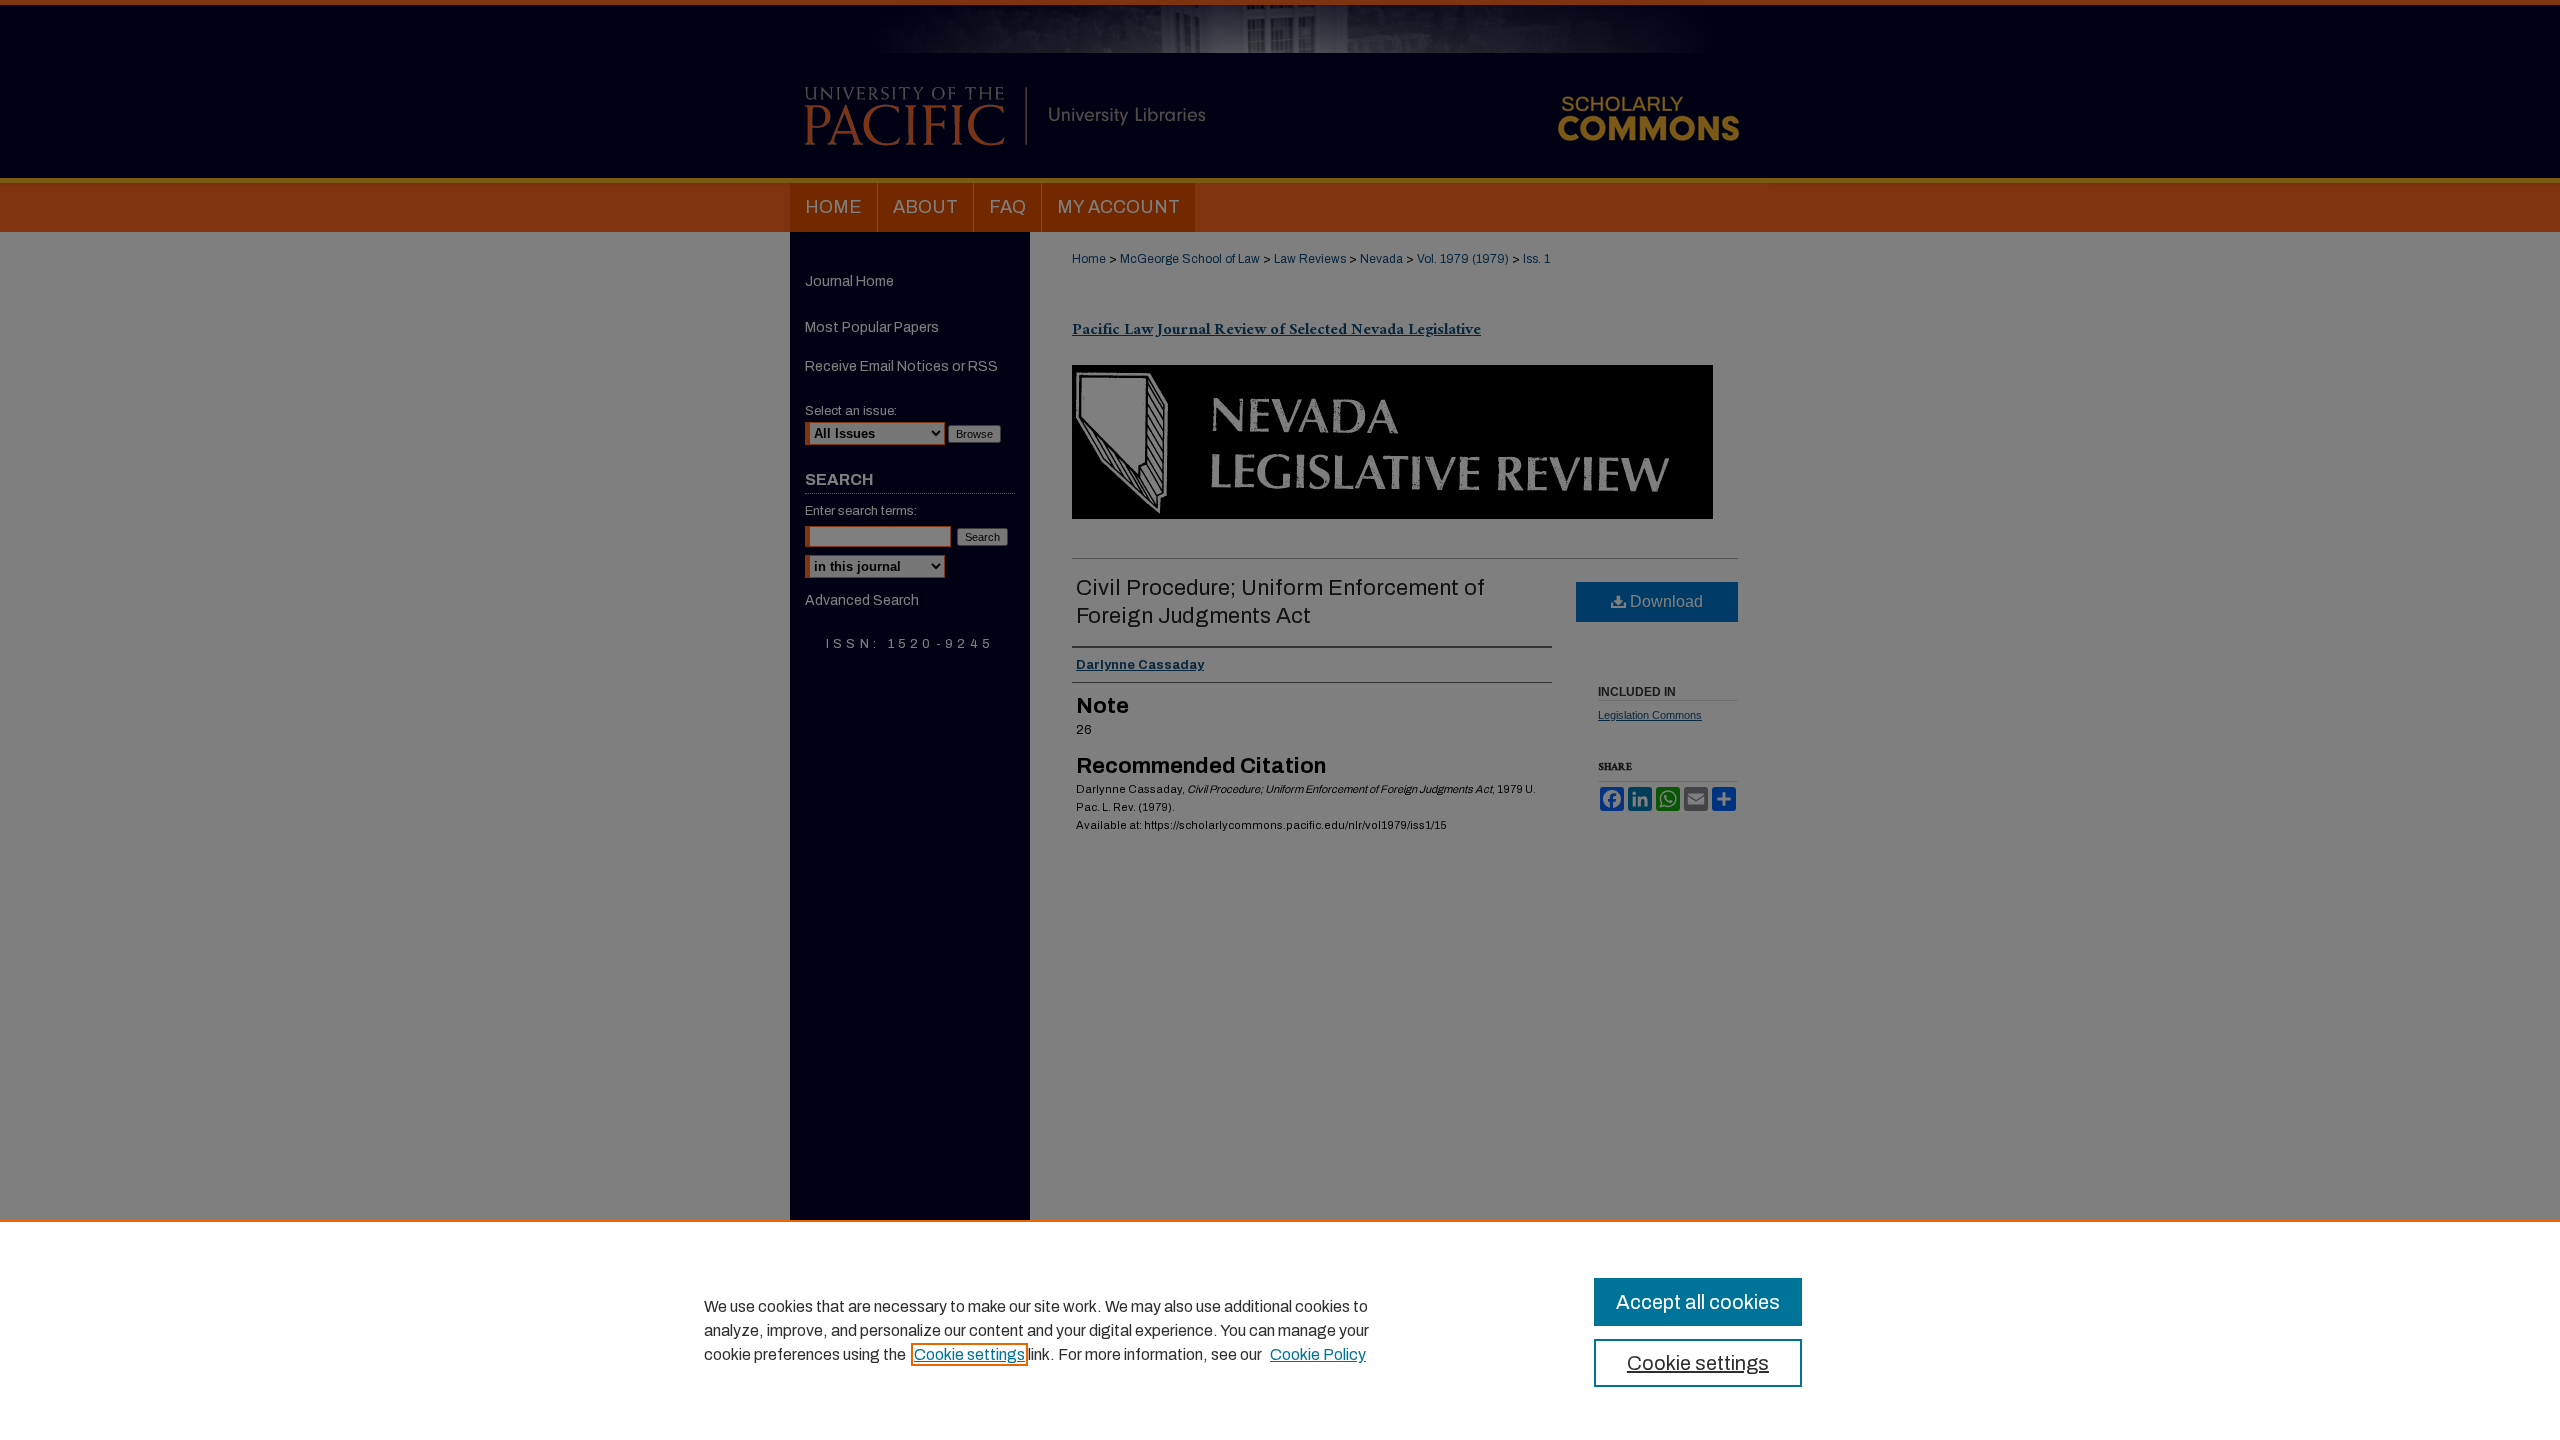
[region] (1280, 1330)
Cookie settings (969, 1354)
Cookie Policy (1318, 1354)
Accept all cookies (1698, 1302)
